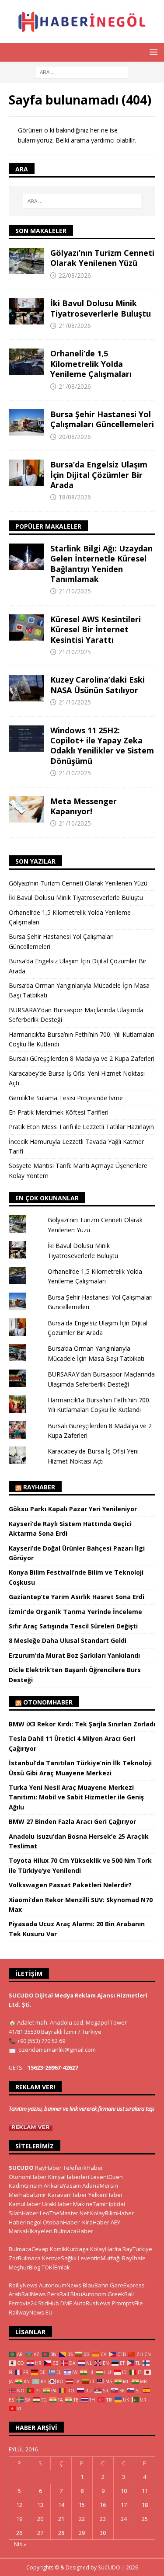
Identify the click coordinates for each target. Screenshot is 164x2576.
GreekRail (121, 2294)
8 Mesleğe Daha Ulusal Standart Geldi (68, 1640)
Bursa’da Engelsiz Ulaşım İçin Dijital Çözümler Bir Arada (99, 475)
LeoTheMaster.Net (64, 2213)
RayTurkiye (137, 2249)
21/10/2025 (75, 591)
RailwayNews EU (31, 2312)
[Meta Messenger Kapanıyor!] (26, 809)
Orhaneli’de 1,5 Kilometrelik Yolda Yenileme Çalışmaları (91, 364)
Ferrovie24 (23, 2303)
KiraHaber (96, 2222)
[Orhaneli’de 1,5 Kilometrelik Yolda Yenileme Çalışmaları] (26, 362)
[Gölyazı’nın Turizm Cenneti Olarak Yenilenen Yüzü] (26, 261)
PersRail (58, 2294)
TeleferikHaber (83, 2168)
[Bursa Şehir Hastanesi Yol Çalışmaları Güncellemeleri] (26, 422)
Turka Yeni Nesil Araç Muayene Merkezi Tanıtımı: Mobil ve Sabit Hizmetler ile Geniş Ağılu (76, 1797)
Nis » (20, 2544)
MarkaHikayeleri (31, 2231)
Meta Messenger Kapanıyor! (84, 806)
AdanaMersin (100, 2186)
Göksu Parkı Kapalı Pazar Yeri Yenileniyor (73, 1509)
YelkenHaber (106, 2195)
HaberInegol (25, 2222)
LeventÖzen (107, 2177)
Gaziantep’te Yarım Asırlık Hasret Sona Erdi (77, 1597)
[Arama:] (82, 71)
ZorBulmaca (25, 2258)
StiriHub (49, 2303)
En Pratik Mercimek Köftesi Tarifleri (59, 1112)
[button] (152, 52)
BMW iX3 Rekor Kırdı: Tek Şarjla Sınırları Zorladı (82, 1724)
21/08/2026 (75, 326)
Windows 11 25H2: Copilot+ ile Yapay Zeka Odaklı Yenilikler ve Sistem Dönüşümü (102, 746)
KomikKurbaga (69, 2249)
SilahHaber (24, 2213)
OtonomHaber (48, 1702)
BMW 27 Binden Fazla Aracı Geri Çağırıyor (72, 1821)
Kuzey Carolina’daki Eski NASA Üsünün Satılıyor (98, 685)
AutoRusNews (92, 2303)
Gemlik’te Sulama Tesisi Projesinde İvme (66, 1098)
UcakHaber (57, 2204)
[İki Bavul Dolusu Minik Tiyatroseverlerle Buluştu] (26, 311)
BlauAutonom (88, 2294)
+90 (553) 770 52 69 (41, 2041)
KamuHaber (25, 2204)
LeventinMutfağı (99, 2258)
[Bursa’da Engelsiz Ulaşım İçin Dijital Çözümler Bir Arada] (26, 473)
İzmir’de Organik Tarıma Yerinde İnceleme (75, 1612)
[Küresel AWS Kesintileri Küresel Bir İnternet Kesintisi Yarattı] (26, 627)
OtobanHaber (61, 2222)
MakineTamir (90, 2204)
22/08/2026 (75, 275)
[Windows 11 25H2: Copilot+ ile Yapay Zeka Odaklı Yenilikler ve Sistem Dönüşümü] (26, 739)
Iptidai (117, 2204)
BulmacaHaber (73, 2231)
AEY (115, 2222)
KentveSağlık (59, 2258)
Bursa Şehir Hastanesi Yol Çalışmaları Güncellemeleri (102, 419)
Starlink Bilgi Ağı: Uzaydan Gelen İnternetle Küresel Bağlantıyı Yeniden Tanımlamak (101, 564)
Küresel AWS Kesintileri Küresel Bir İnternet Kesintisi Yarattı (96, 629)
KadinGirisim (26, 2186)
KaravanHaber (67, 2195)
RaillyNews (23, 2285)
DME (66, 2303)
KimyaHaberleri (69, 2177)
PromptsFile (127, 2303)
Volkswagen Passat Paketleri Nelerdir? (70, 1885)
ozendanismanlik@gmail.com (57, 2050)
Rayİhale (134, 2258)
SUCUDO (21, 2168)
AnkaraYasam (62, 2186)
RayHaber (39, 1487)
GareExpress (127, 2285)
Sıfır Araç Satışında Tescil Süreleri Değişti (73, 1626)
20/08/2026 (75, 437)
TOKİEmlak (56, 2267)
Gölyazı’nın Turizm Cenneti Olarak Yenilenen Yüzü (102, 258)
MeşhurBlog (24, 2267)
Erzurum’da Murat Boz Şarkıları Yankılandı (74, 1655)
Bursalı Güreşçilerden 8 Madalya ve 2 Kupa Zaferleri (82, 1058)
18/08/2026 (75, 497)
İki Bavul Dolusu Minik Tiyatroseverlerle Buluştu (101, 308)
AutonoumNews (60, 2285)
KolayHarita (106, 2249)
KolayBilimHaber (112, 2213)
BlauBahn (96, 2285)
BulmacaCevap (29, 2249)
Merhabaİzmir (28, 2195)
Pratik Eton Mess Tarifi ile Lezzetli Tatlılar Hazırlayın (81, 1127)
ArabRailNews (27, 2294)
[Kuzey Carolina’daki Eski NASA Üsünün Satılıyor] (26, 688)
